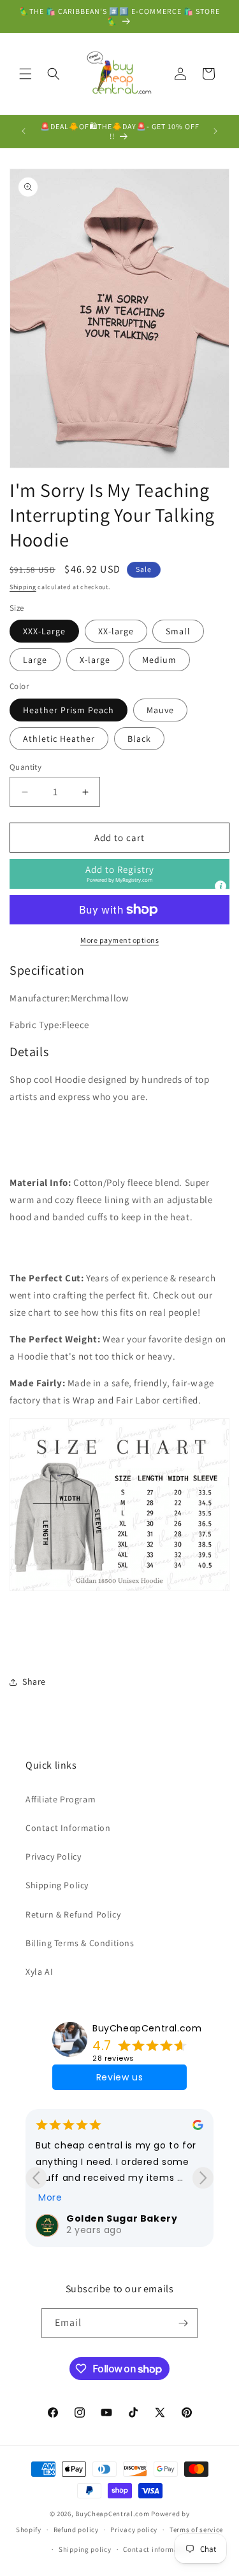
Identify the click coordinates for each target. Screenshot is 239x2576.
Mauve (160, 710)
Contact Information (68, 1828)
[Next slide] (203, 2178)
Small (178, 631)
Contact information (157, 2549)
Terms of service (196, 2530)
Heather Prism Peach (69, 710)
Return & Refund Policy (73, 1914)
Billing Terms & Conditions (80, 1943)
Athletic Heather (59, 739)
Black (139, 739)
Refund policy (76, 2530)
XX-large (116, 631)
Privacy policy (134, 2530)
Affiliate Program (61, 1799)
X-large (95, 660)
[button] (25, 74)
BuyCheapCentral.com (147, 2028)
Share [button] (34, 1681)
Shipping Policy (57, 1885)
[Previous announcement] (24, 131)
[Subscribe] (183, 2323)
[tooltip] (221, 886)
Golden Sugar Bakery (122, 2218)
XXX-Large (44, 631)
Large (35, 660)
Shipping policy (85, 2549)
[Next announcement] (215, 131)
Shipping (23, 587)
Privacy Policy (53, 1856)
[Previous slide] (36, 2178)
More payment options (119, 940)
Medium (159, 660)
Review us (119, 2077)
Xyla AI (39, 1972)
